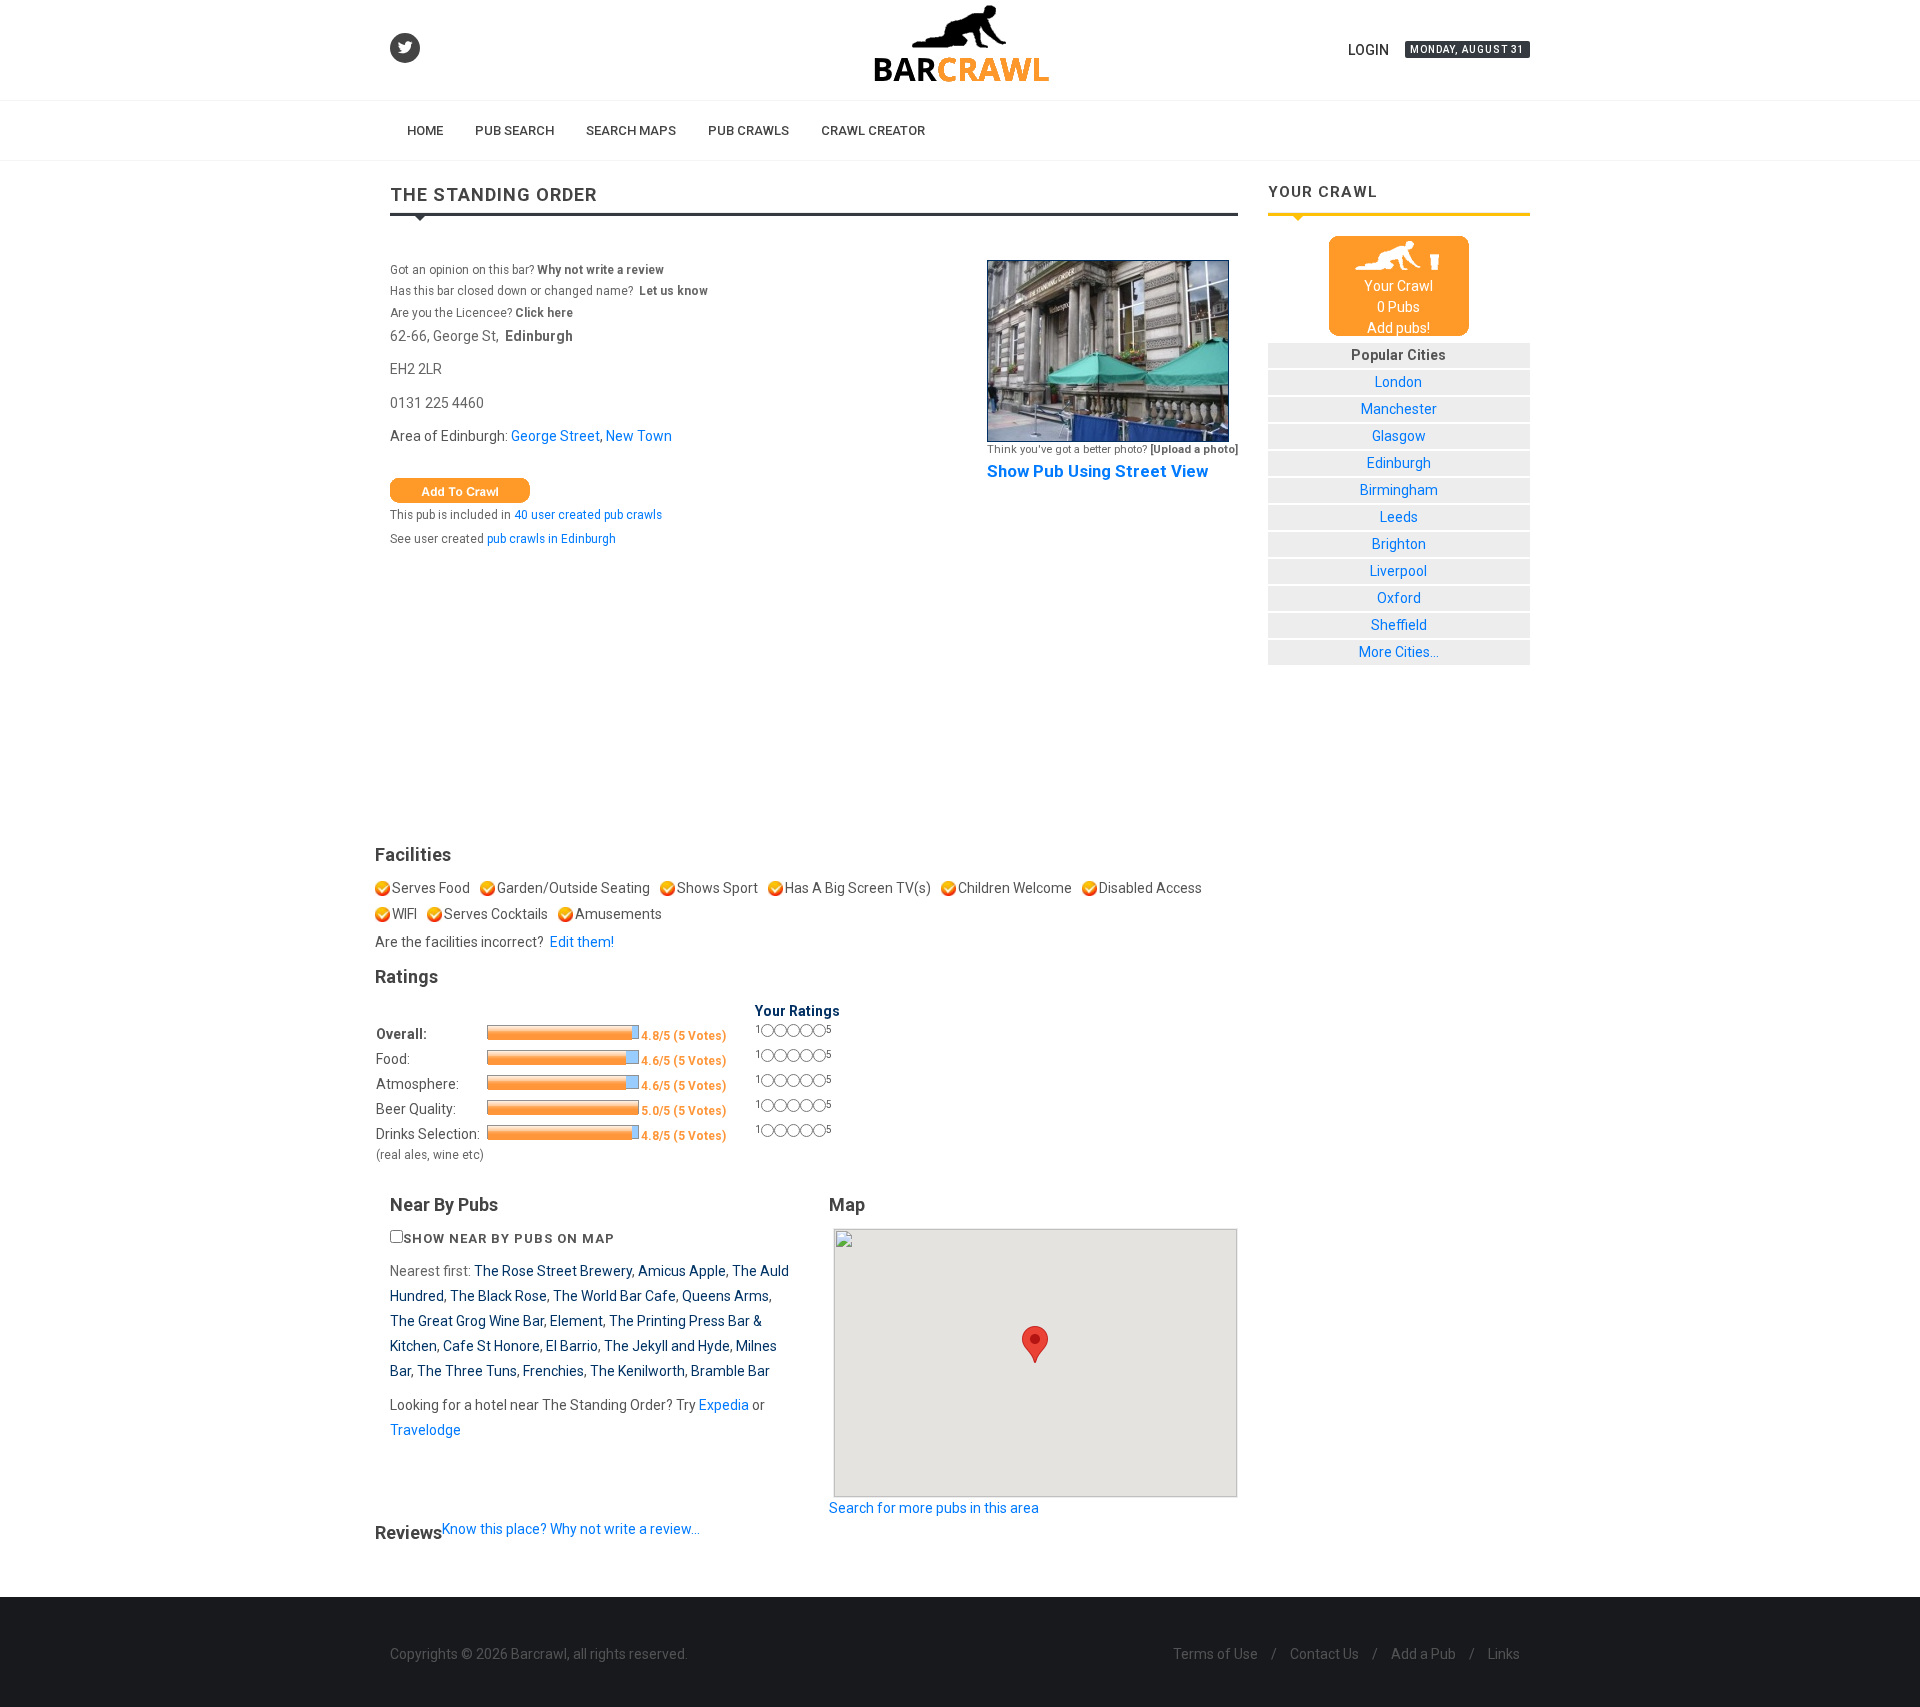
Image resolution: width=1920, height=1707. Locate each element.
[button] (1035, 1344)
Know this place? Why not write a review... (571, 1529)
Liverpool (1398, 571)
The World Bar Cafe (614, 1296)
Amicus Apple (682, 1271)
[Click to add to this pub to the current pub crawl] (460, 489)
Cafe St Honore (491, 1346)
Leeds (1399, 517)
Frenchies (553, 1371)
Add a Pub (1423, 1654)
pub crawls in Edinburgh (551, 539)
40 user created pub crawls (588, 515)
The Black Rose (498, 1296)
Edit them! (582, 942)
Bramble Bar (730, 1371)
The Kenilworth (637, 1371)
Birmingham (1399, 490)
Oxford (1399, 598)
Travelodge (425, 1430)
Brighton (1399, 544)
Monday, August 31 (1467, 49)
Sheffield (1399, 625)
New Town (639, 436)
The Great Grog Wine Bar (467, 1321)
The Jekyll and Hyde (667, 1346)
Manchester (1399, 409)
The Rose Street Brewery (553, 1271)
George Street (555, 436)
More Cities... (1399, 652)
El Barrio (572, 1346)
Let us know (673, 291)
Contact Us (1324, 1654)
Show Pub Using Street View (1097, 471)
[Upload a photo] (1194, 449)
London (1398, 382)
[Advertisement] (814, 691)
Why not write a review (599, 270)
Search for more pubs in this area (934, 1508)
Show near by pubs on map (509, 1238)
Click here (544, 313)
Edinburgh (539, 336)
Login (1368, 50)
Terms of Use (1215, 1654)
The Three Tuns (467, 1371)
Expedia (724, 1405)
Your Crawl (1398, 286)
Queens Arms (725, 1296)
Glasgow (1399, 436)
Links (1504, 1654)
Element (576, 1321)
